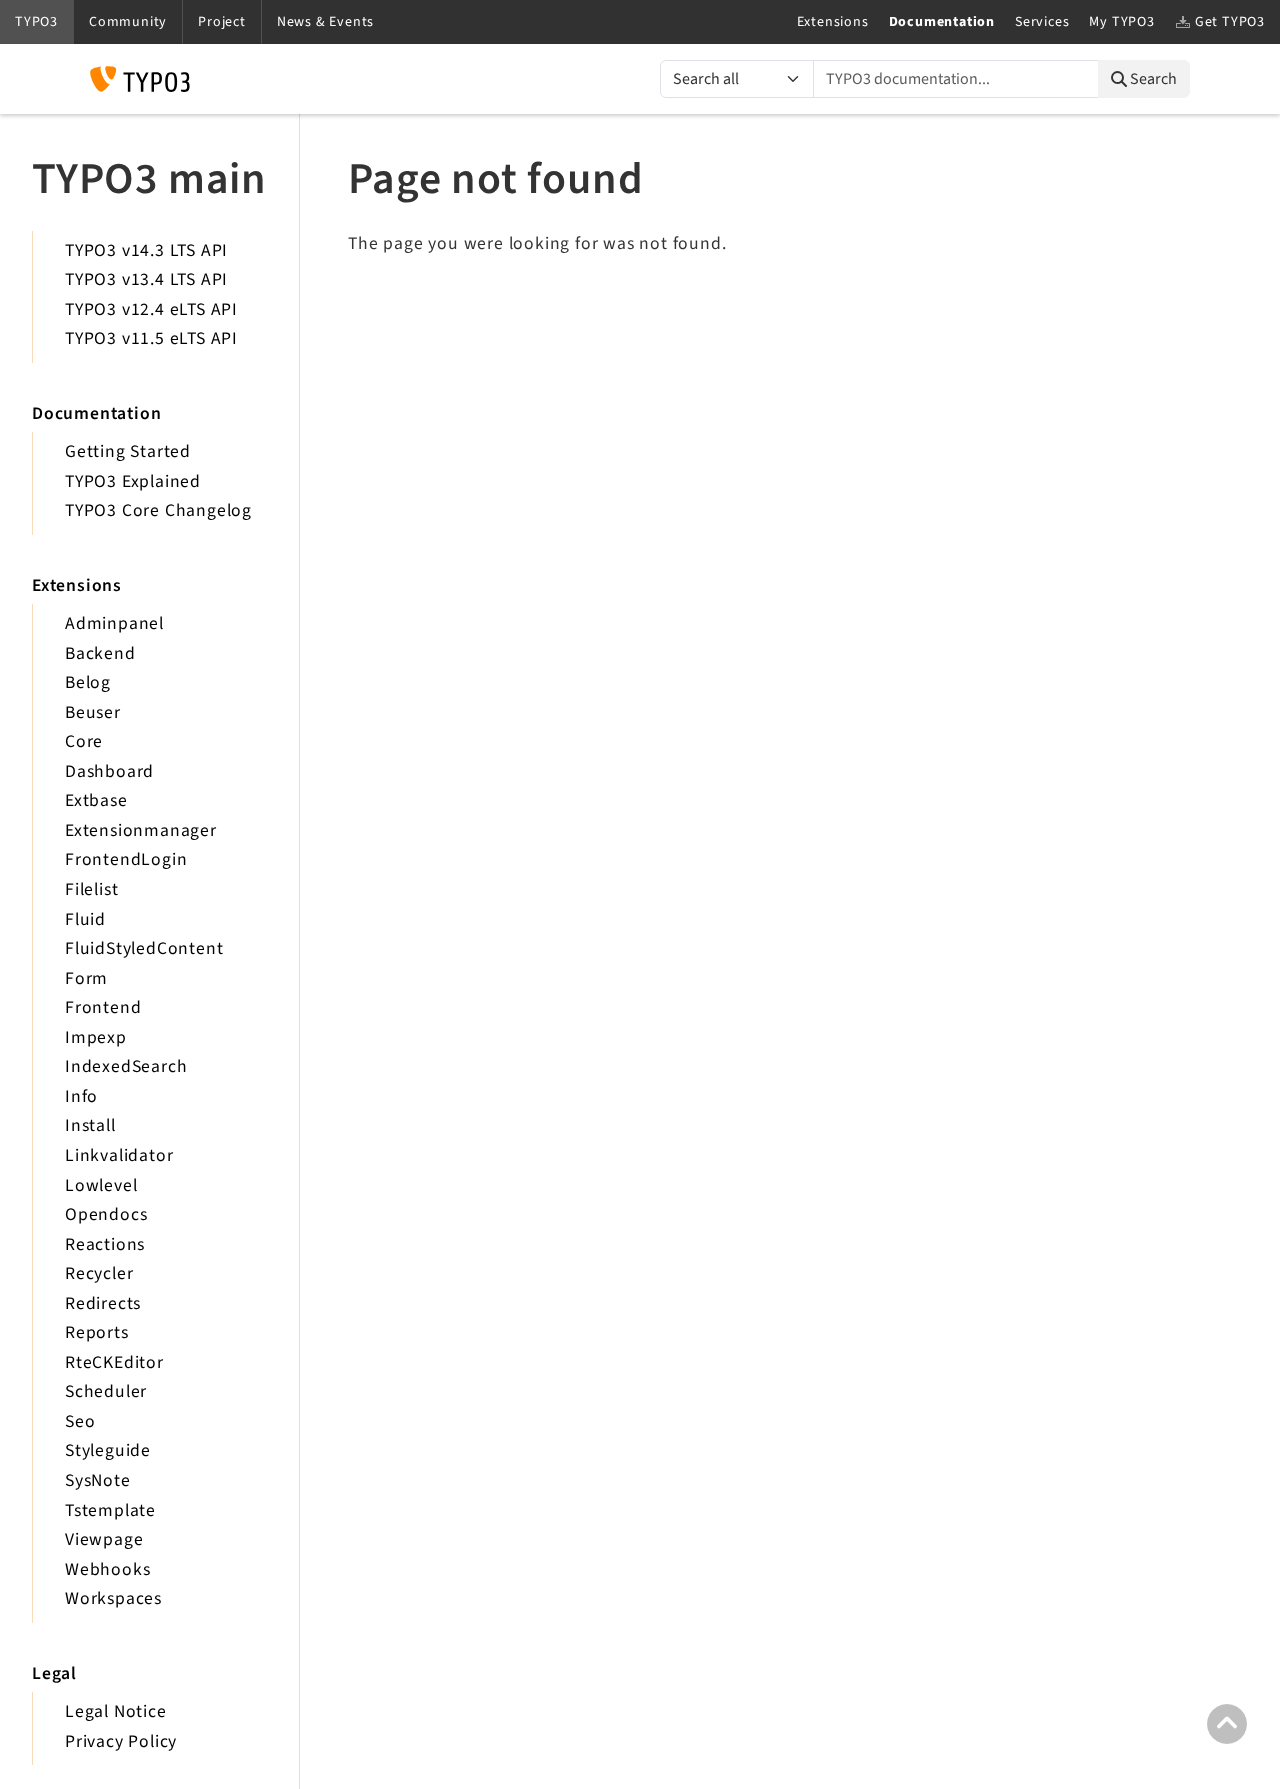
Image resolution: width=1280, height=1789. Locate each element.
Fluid (85, 919)
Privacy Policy (121, 1741)
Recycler (99, 1273)
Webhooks (107, 1569)
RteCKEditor (114, 1362)
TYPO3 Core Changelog (158, 510)
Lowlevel (101, 1185)
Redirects (103, 1303)
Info (81, 1096)
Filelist (91, 889)
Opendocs (106, 1214)
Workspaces (113, 1598)
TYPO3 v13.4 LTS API (146, 279)
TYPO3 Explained (133, 481)
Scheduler (106, 1391)
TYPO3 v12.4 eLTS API (151, 309)
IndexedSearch (126, 1066)
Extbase (96, 800)
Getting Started (128, 451)
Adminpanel (114, 623)
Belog (88, 682)
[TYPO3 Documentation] (140, 79)
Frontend (103, 1007)
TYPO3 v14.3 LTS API (146, 250)
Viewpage (104, 1539)
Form (86, 978)
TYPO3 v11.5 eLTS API (151, 338)
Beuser (93, 712)
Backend (100, 653)
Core (84, 741)
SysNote (98, 1480)
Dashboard (109, 771)
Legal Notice (116, 1711)
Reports (97, 1332)
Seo (80, 1421)
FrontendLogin (126, 859)
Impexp (96, 1037)
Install (90, 1125)
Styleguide (108, 1450)
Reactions (105, 1244)
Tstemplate (110, 1510)
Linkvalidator (119, 1155)
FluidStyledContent (144, 948)
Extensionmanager (141, 830)
